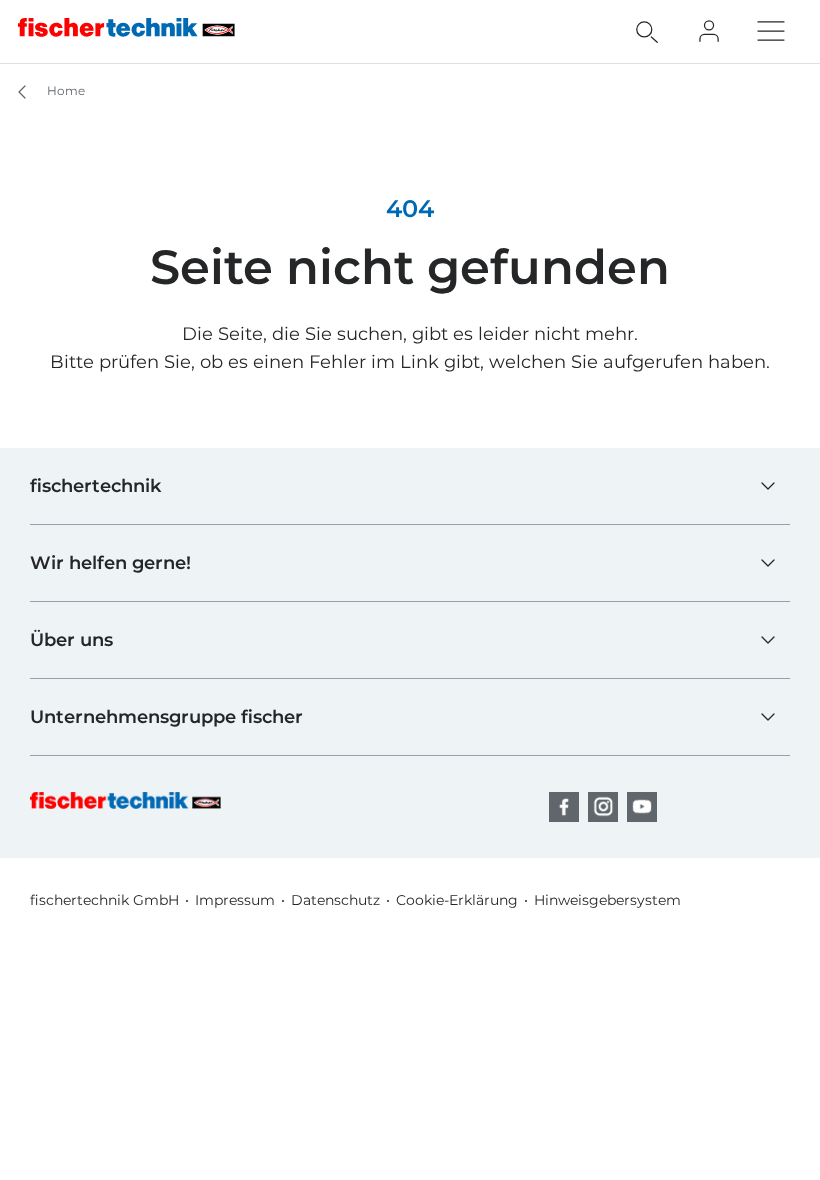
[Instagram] (603, 807)
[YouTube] (642, 807)
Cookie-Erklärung (457, 900)
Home (64, 90)
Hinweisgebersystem (607, 900)
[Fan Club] (709, 31)
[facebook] (564, 807)
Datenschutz (335, 900)
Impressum (235, 900)
